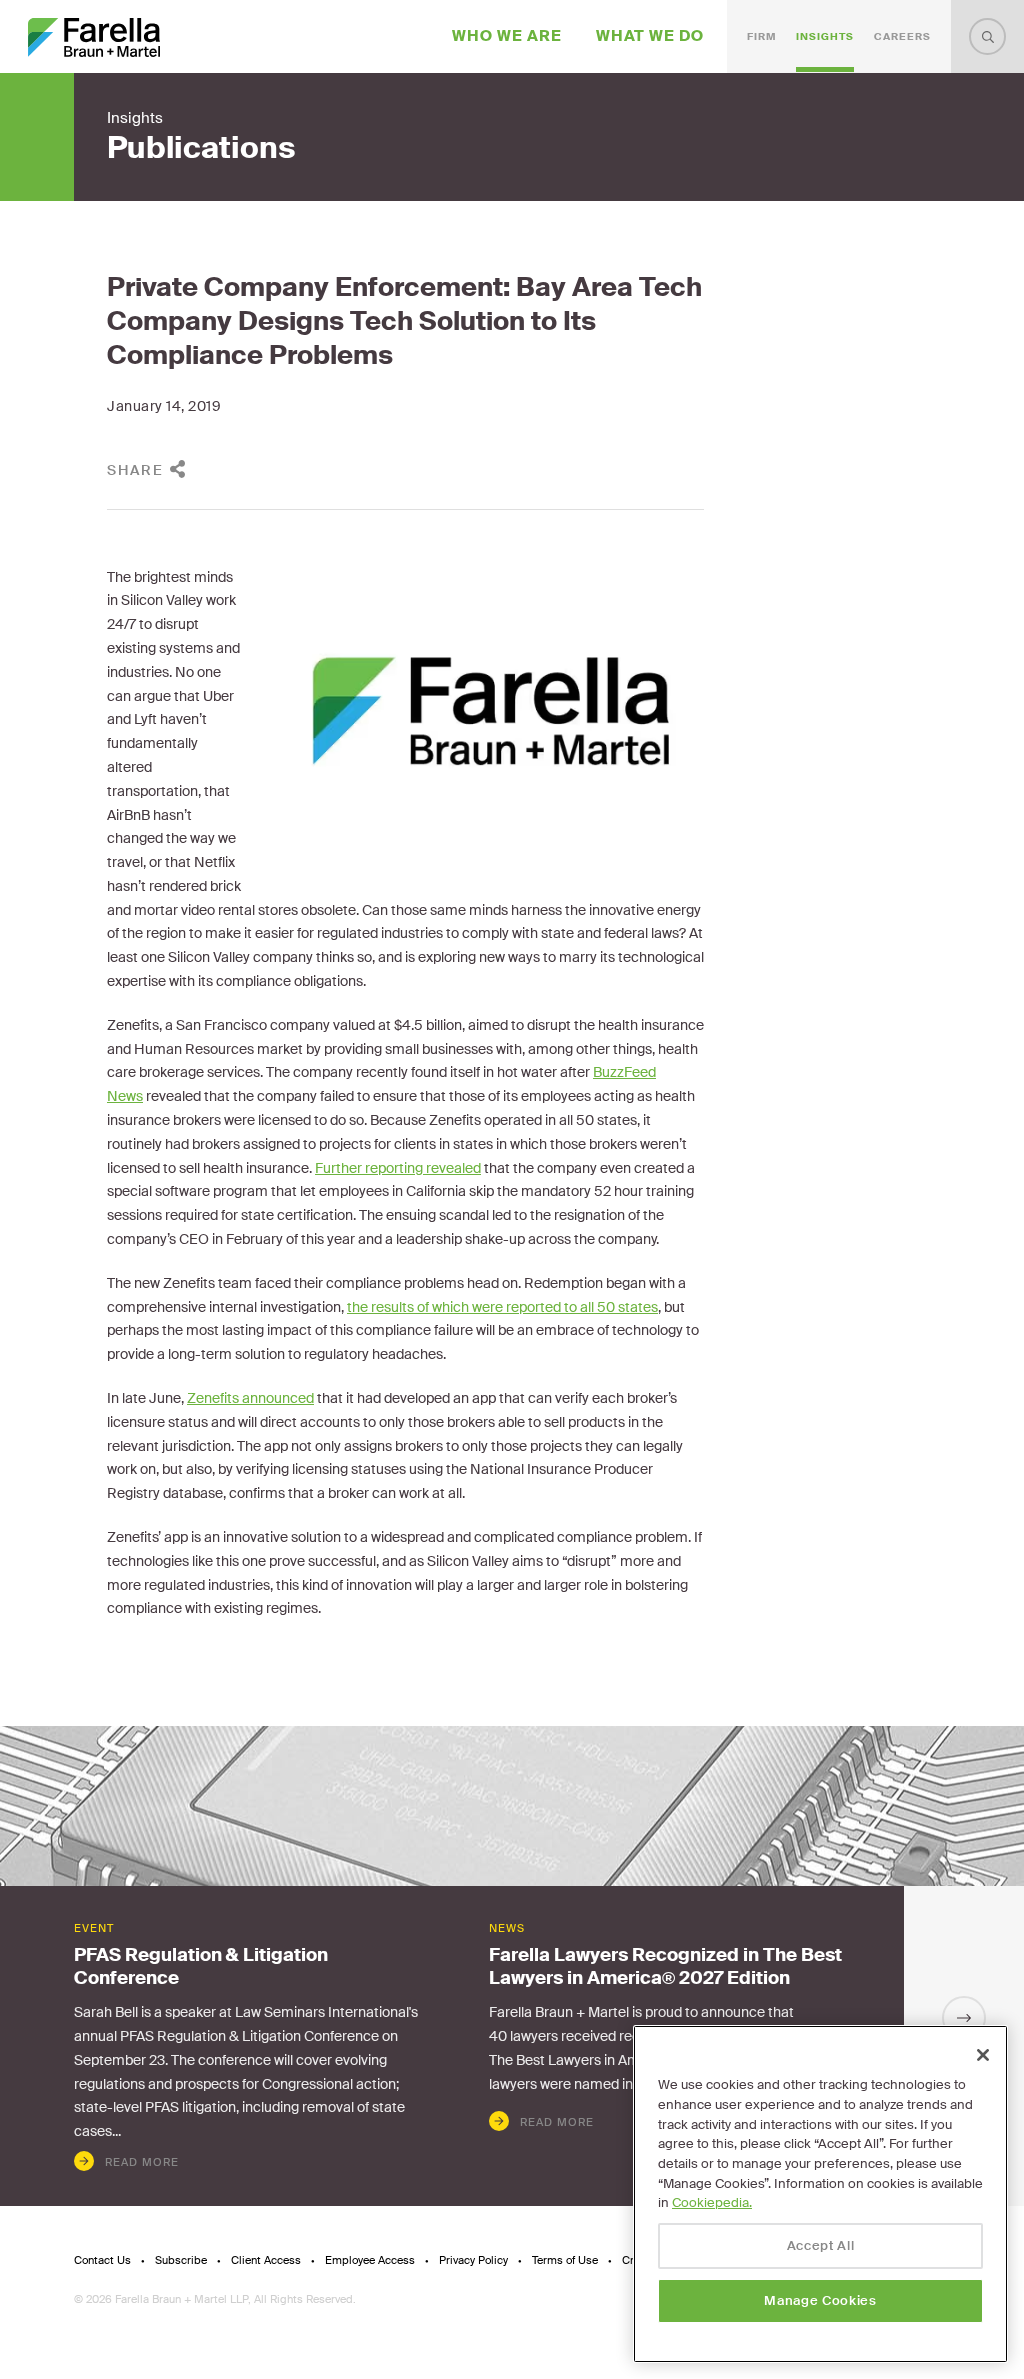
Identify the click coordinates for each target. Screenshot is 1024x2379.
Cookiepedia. (712, 2202)
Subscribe (181, 2260)
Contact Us (102, 2260)
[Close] (983, 2055)
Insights (825, 36)
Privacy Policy (473, 2260)
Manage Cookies (820, 2300)
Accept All (821, 2245)
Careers (902, 36)
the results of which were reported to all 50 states (502, 1307)
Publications (201, 148)
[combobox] (987, 36)
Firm (761, 36)
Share (135, 470)
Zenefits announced (250, 1398)
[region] (820, 2194)
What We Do (650, 36)
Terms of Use (565, 2260)
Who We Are (507, 36)
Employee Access (370, 2260)
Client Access (266, 2260)
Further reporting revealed (398, 1168)
